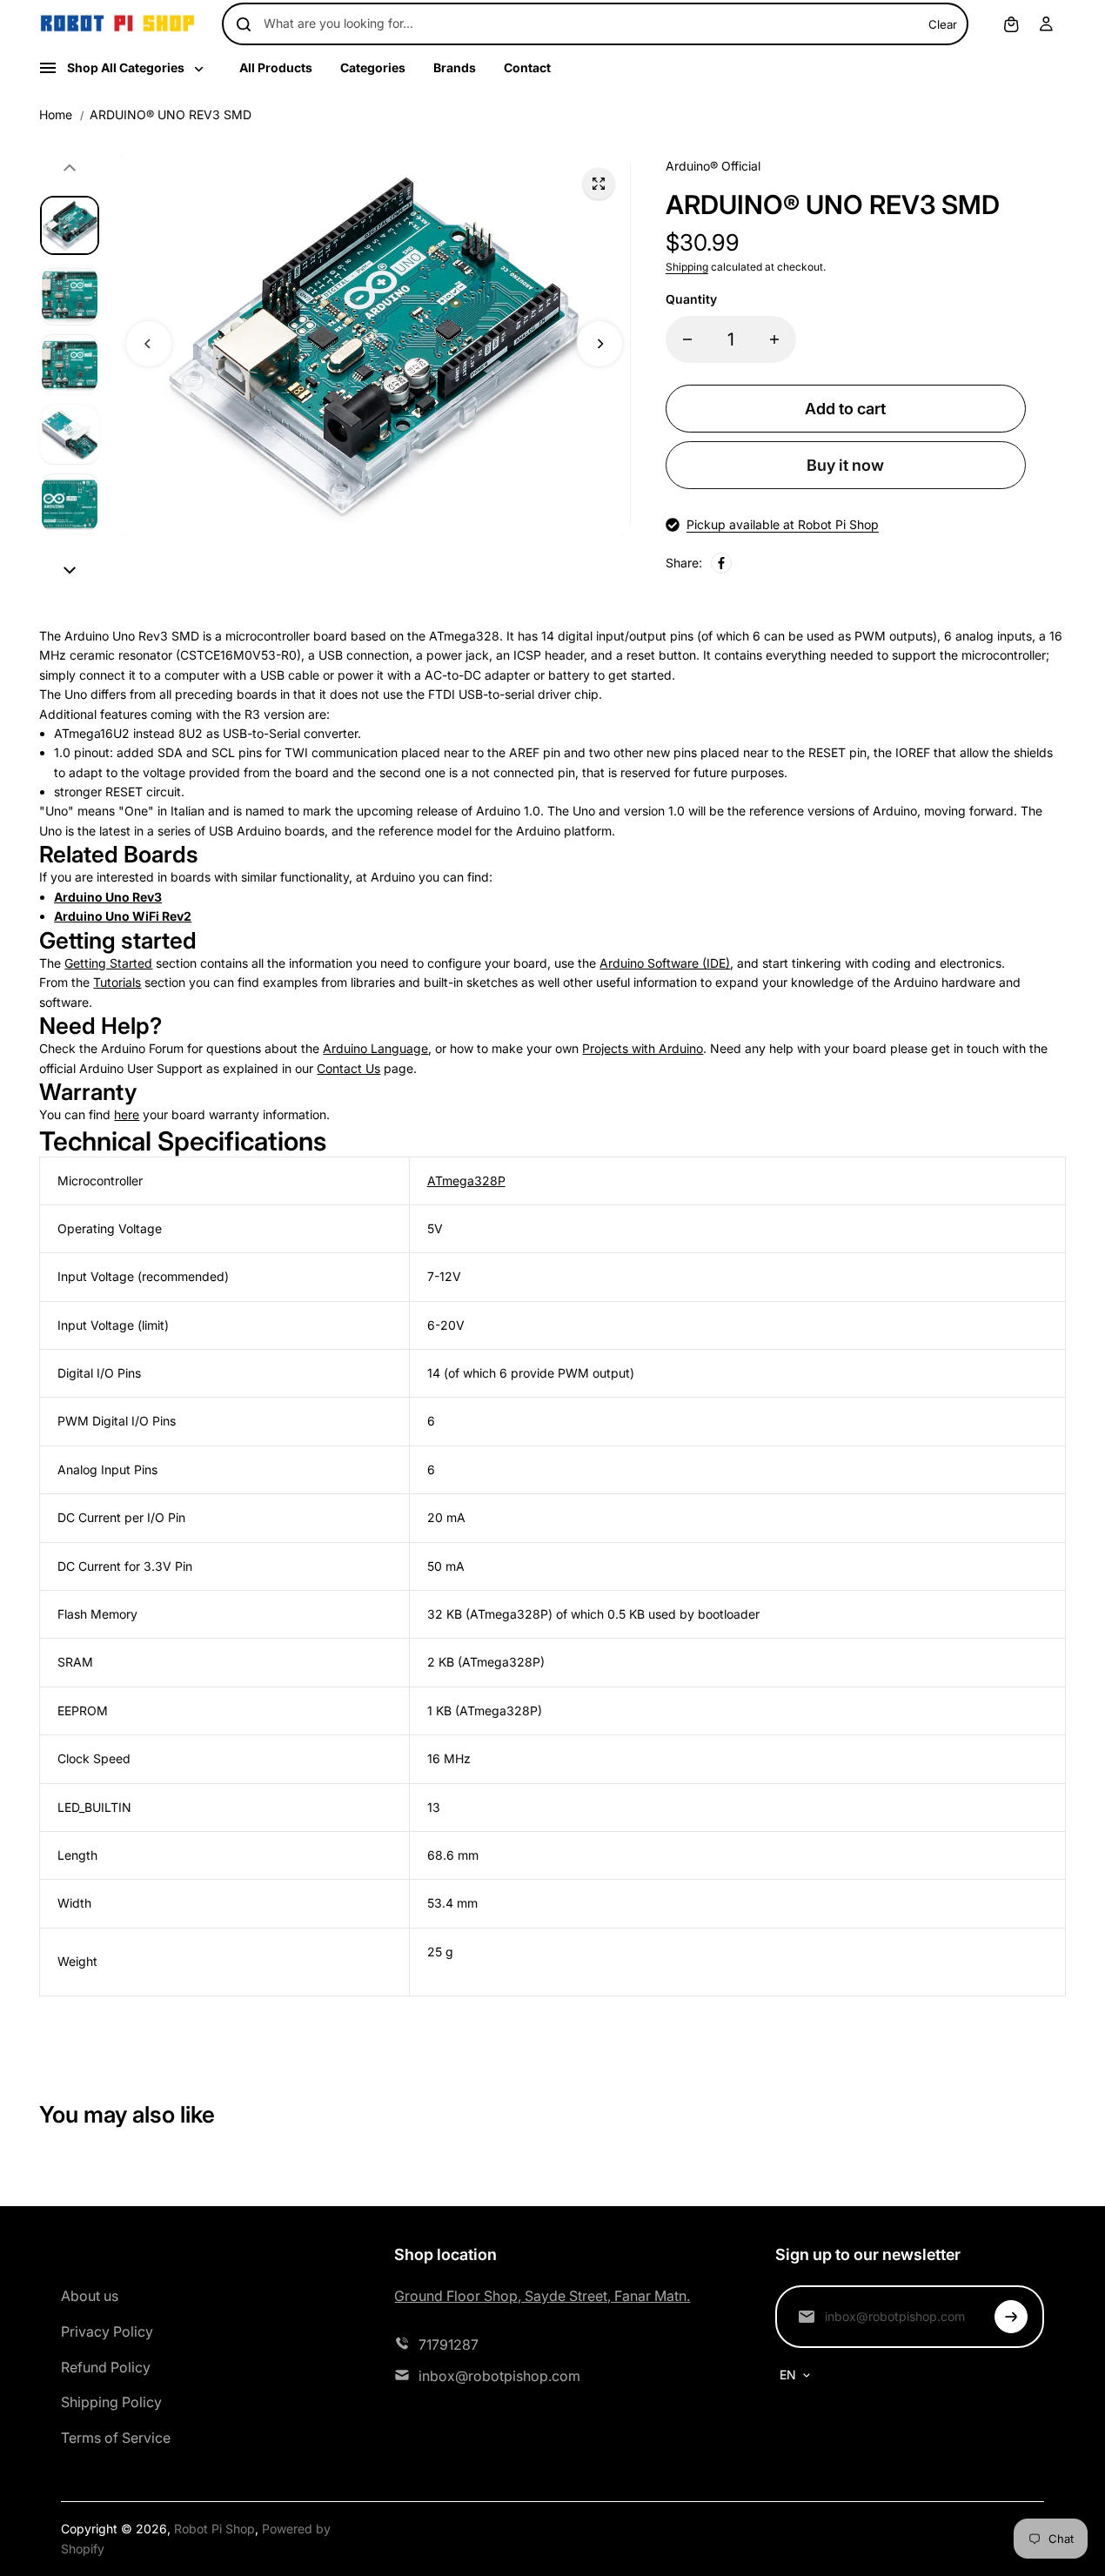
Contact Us (348, 1068)
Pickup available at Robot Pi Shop (783, 524)
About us (90, 2296)
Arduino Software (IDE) (665, 963)
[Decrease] (687, 339)
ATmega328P (466, 1181)
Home (56, 114)
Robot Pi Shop (214, 2529)
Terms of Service (116, 2438)
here (127, 1114)
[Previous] (149, 344)
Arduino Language (375, 1048)
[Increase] (774, 339)
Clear (943, 24)
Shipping (687, 267)
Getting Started (108, 963)
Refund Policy (106, 2367)
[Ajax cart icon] (1011, 24)
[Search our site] (244, 24)
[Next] (599, 344)
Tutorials (117, 982)
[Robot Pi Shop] (117, 24)
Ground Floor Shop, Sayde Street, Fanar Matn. (542, 2296)
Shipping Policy (111, 2402)
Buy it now (845, 465)
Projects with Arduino (643, 1048)
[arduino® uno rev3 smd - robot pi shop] (599, 184)
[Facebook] (721, 563)
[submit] (1011, 2317)
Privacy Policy (107, 2331)
